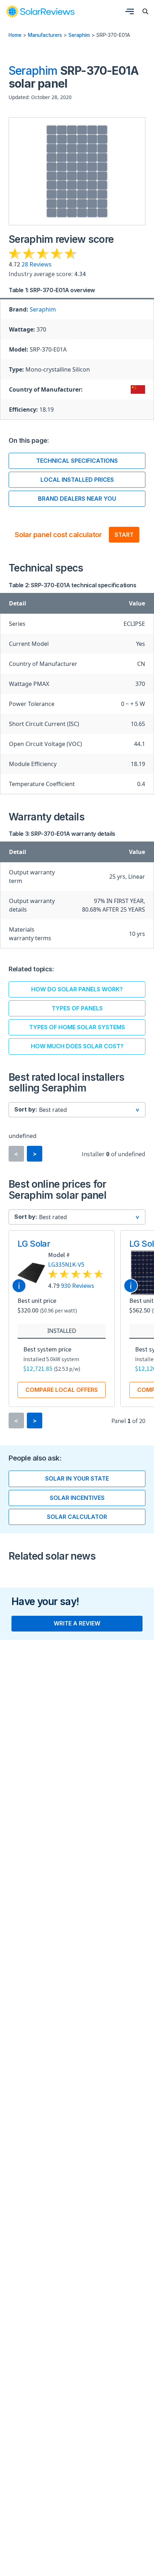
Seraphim (79, 35)
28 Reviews (37, 264)
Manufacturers (45, 35)
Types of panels (77, 1008)
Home (15, 35)
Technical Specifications (77, 461)
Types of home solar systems (77, 1027)
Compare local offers (62, 1390)
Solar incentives (77, 1498)
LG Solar (34, 1244)
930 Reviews (78, 1285)
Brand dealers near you (77, 499)
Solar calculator (77, 1517)
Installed (62, 1331)
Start (124, 535)
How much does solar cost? (77, 1046)
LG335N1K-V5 (66, 1264)
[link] (40, 11)
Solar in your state (77, 1478)
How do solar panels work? (77, 989)
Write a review (77, 1623)
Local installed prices (77, 480)
